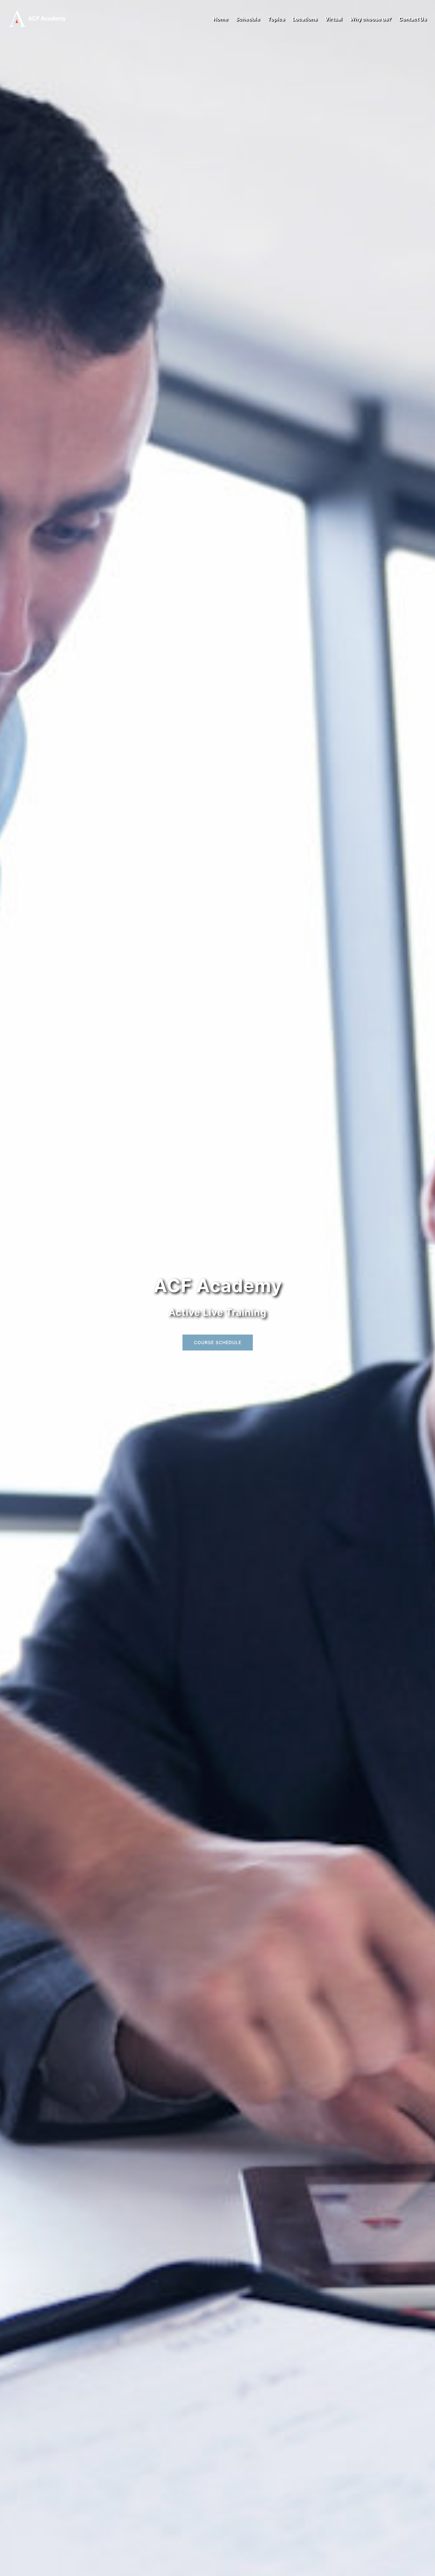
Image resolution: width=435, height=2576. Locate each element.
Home (221, 19)
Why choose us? (370, 19)
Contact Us (413, 19)
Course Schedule (218, 1342)
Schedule (248, 19)
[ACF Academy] (41, 18)
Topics (276, 19)
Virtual (333, 19)
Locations (305, 19)
